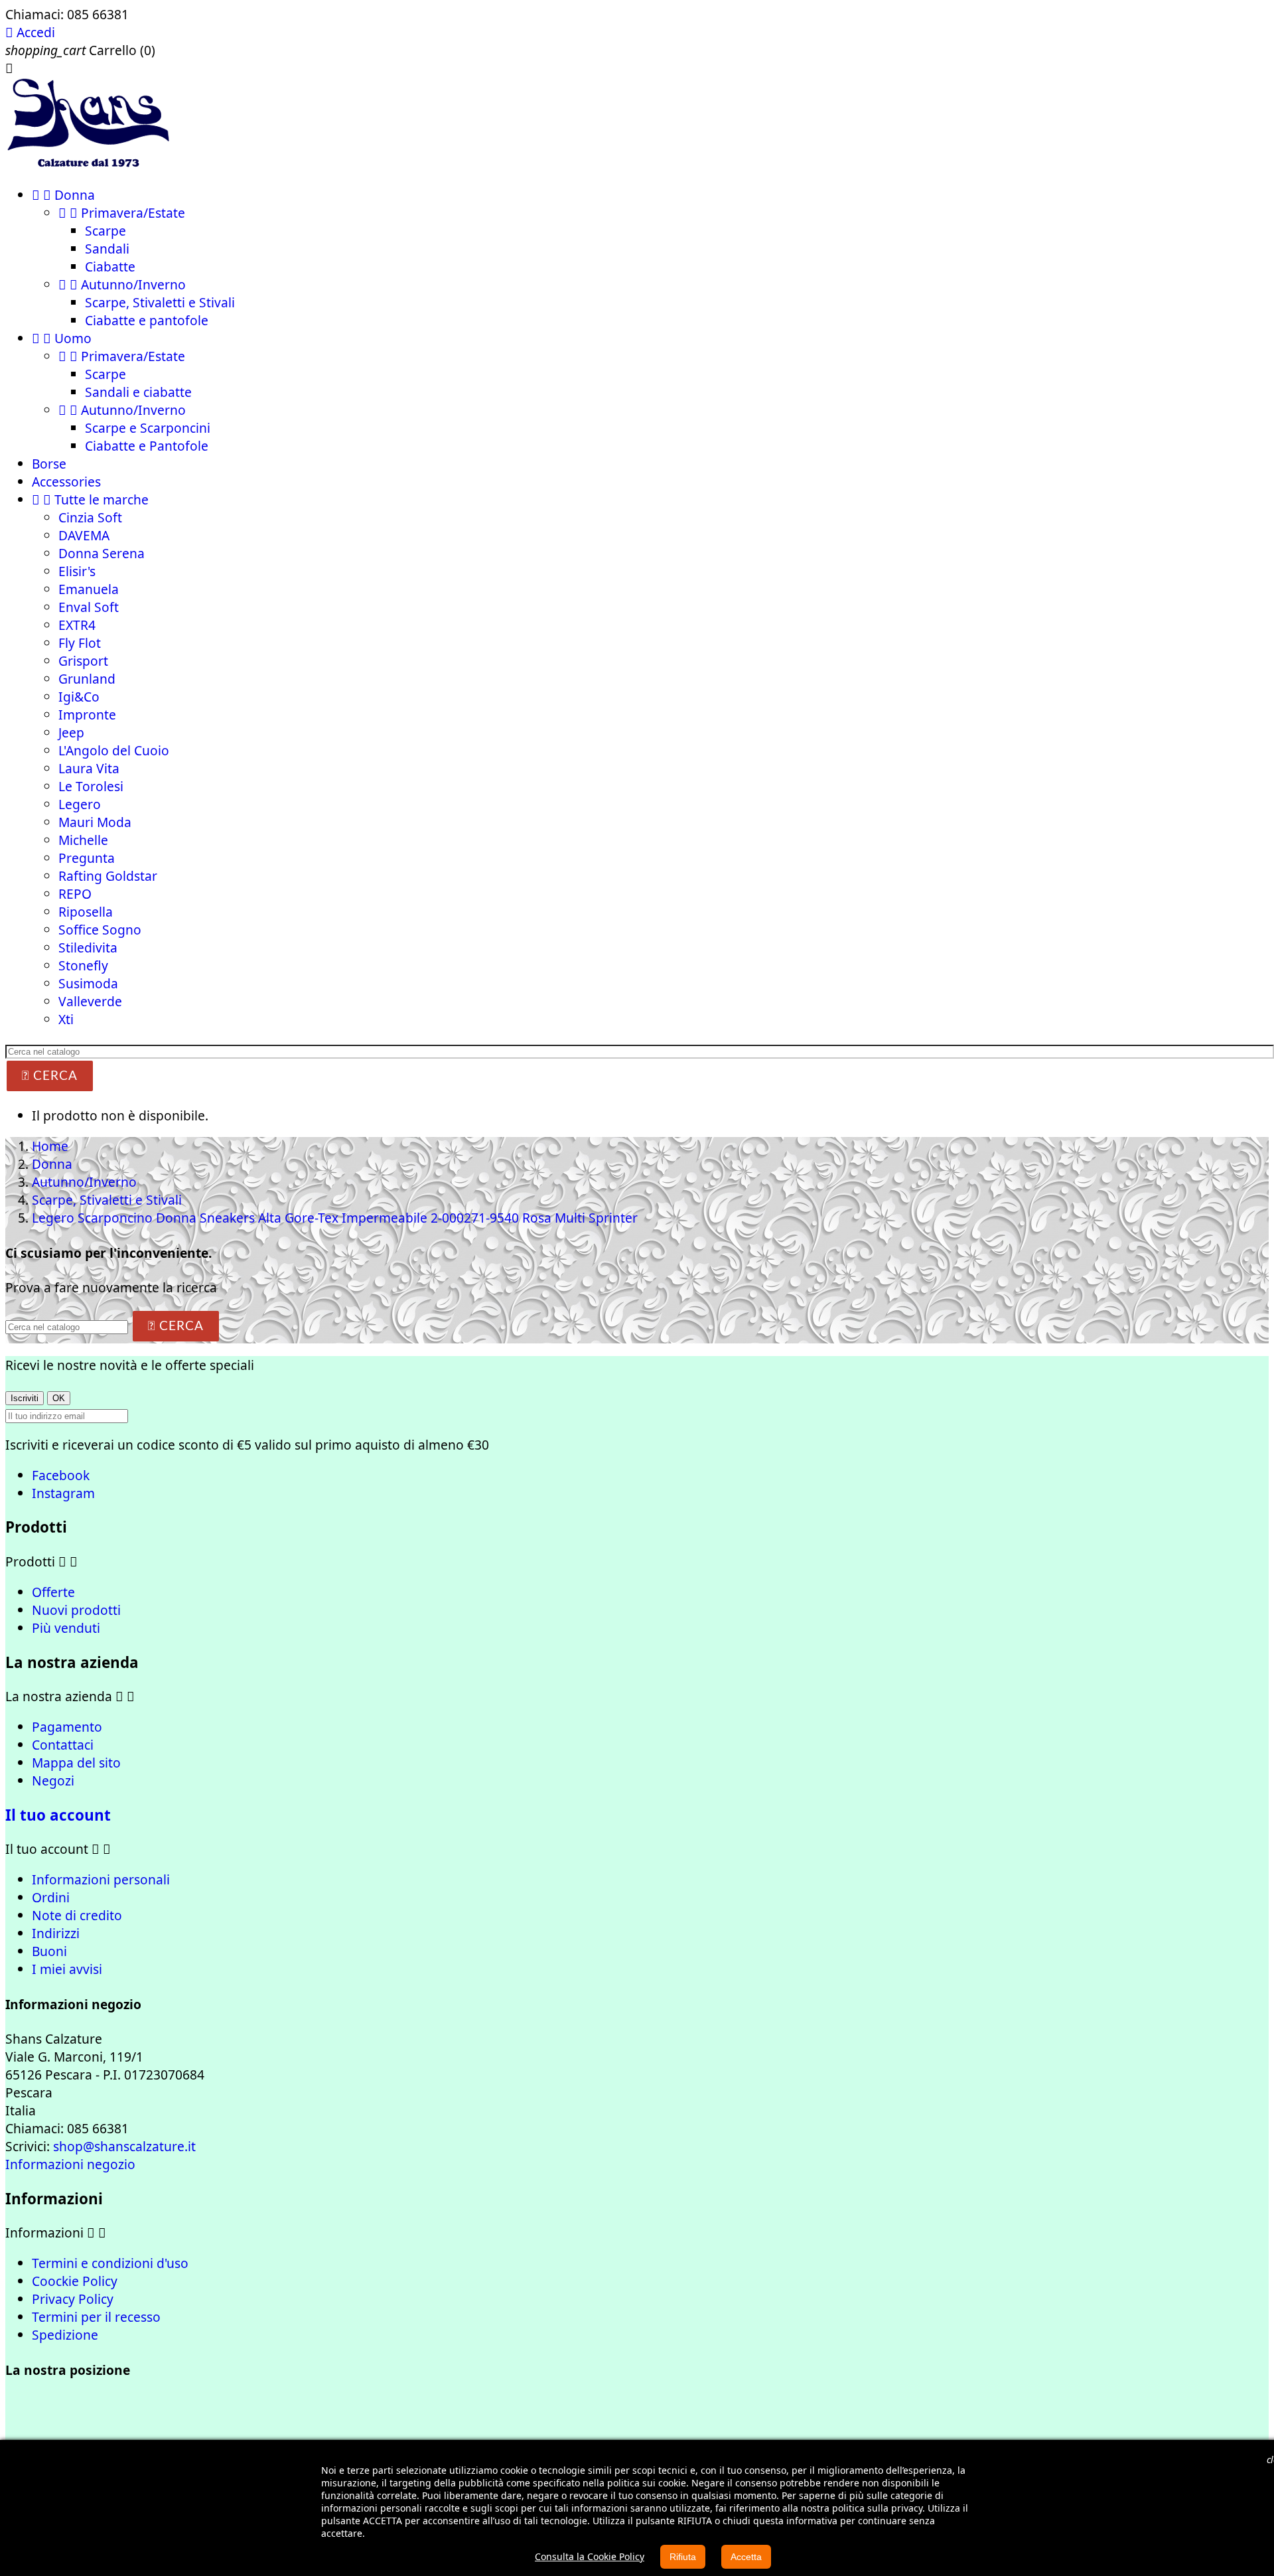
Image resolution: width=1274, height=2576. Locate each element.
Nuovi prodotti (76, 1610)
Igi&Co (79, 697)
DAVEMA (84, 535)
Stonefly (83, 965)
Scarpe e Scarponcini (148, 428)
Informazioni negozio (70, 2164)
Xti (66, 1019)
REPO (75, 894)
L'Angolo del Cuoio (114, 750)
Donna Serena (102, 553)
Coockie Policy (75, 2281)
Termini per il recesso (96, 2317)
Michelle (83, 840)
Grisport (83, 661)
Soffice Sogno (100, 930)
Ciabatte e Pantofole (147, 446)
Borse (49, 464)
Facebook (61, 1475)
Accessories (66, 482)
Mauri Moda (95, 822)
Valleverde (90, 1001)
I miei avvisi (67, 1969)
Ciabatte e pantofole (147, 320)
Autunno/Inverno (122, 284)
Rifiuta (683, 2557)
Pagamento (67, 1727)
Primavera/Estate (122, 213)
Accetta (746, 2557)
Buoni (49, 1951)
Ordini (51, 1897)
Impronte (87, 715)
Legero (80, 804)
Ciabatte (110, 266)
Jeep (71, 732)
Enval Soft (89, 607)
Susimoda (88, 983)
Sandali (107, 249)
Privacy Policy (73, 2299)
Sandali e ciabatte (138, 392)
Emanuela (89, 589)
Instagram (63, 1493)
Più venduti (66, 1628)
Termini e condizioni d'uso (110, 2263)
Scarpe (106, 231)
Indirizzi (56, 1933)
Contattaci (63, 1745)
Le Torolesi (91, 786)
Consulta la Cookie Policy (590, 2556)
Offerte (53, 1592)
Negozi (53, 1780)
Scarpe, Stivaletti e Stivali (160, 302)
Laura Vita (89, 768)
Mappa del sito (76, 1763)
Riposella (86, 912)
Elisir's (77, 571)
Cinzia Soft (90, 517)
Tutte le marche (90, 499)
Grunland (87, 679)
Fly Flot (80, 643)
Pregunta (87, 858)
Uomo (62, 338)
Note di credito (77, 1915)
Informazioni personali (101, 1879)
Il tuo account (58, 1815)
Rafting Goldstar (108, 876)
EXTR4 (77, 625)
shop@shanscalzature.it (124, 2146)
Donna (63, 195)
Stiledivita (88, 947)
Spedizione (65, 2335)
